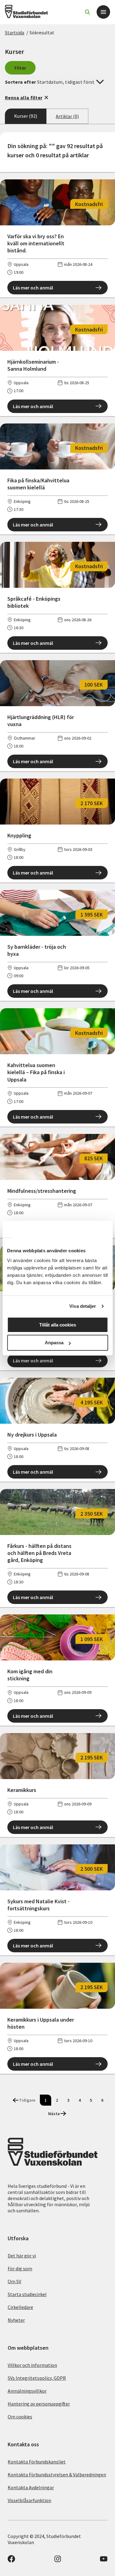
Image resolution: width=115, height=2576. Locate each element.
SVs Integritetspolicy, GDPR (37, 2378)
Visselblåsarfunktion (29, 2500)
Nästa (54, 2114)
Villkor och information (32, 2365)
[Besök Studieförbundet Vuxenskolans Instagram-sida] (58, 2561)
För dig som (20, 2268)
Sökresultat (42, 33)
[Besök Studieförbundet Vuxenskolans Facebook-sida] (11, 2561)
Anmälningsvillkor (27, 2391)
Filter (20, 68)
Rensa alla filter (24, 98)
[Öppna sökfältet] (87, 12)
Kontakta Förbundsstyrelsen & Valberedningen (57, 2475)
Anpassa (54, 1343)
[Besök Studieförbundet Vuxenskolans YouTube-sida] (104, 2561)
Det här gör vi (22, 2256)
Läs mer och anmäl (33, 288)
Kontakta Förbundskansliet (37, 2462)
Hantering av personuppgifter (39, 2404)
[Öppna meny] (103, 12)
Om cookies (20, 2417)
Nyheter (16, 2320)
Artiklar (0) (67, 116)
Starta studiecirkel (27, 2294)
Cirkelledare (20, 2307)
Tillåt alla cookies (58, 1325)
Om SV (14, 2281)
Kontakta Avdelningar (31, 2487)
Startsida (15, 33)
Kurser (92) (26, 116)
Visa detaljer (83, 1306)
